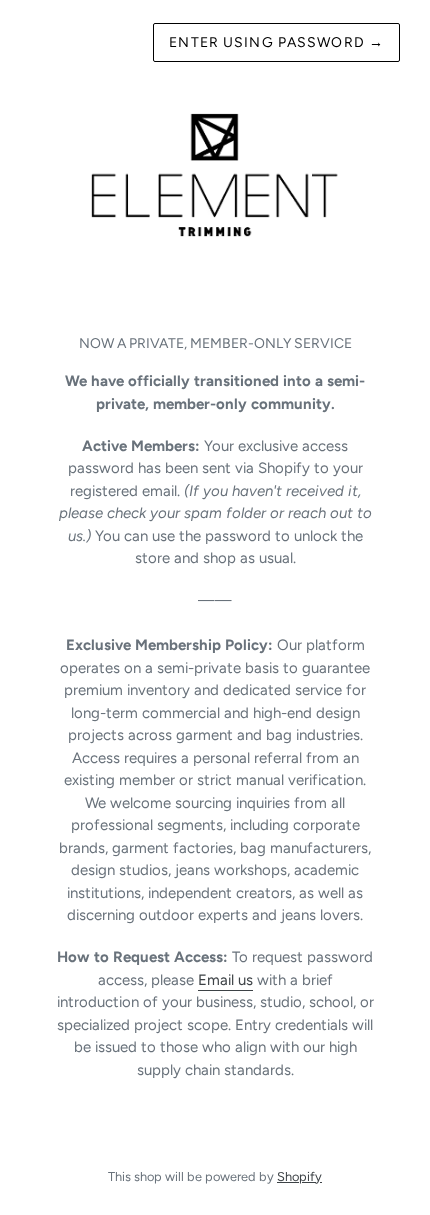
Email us (225, 980)
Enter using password (276, 42)
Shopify (299, 1176)
